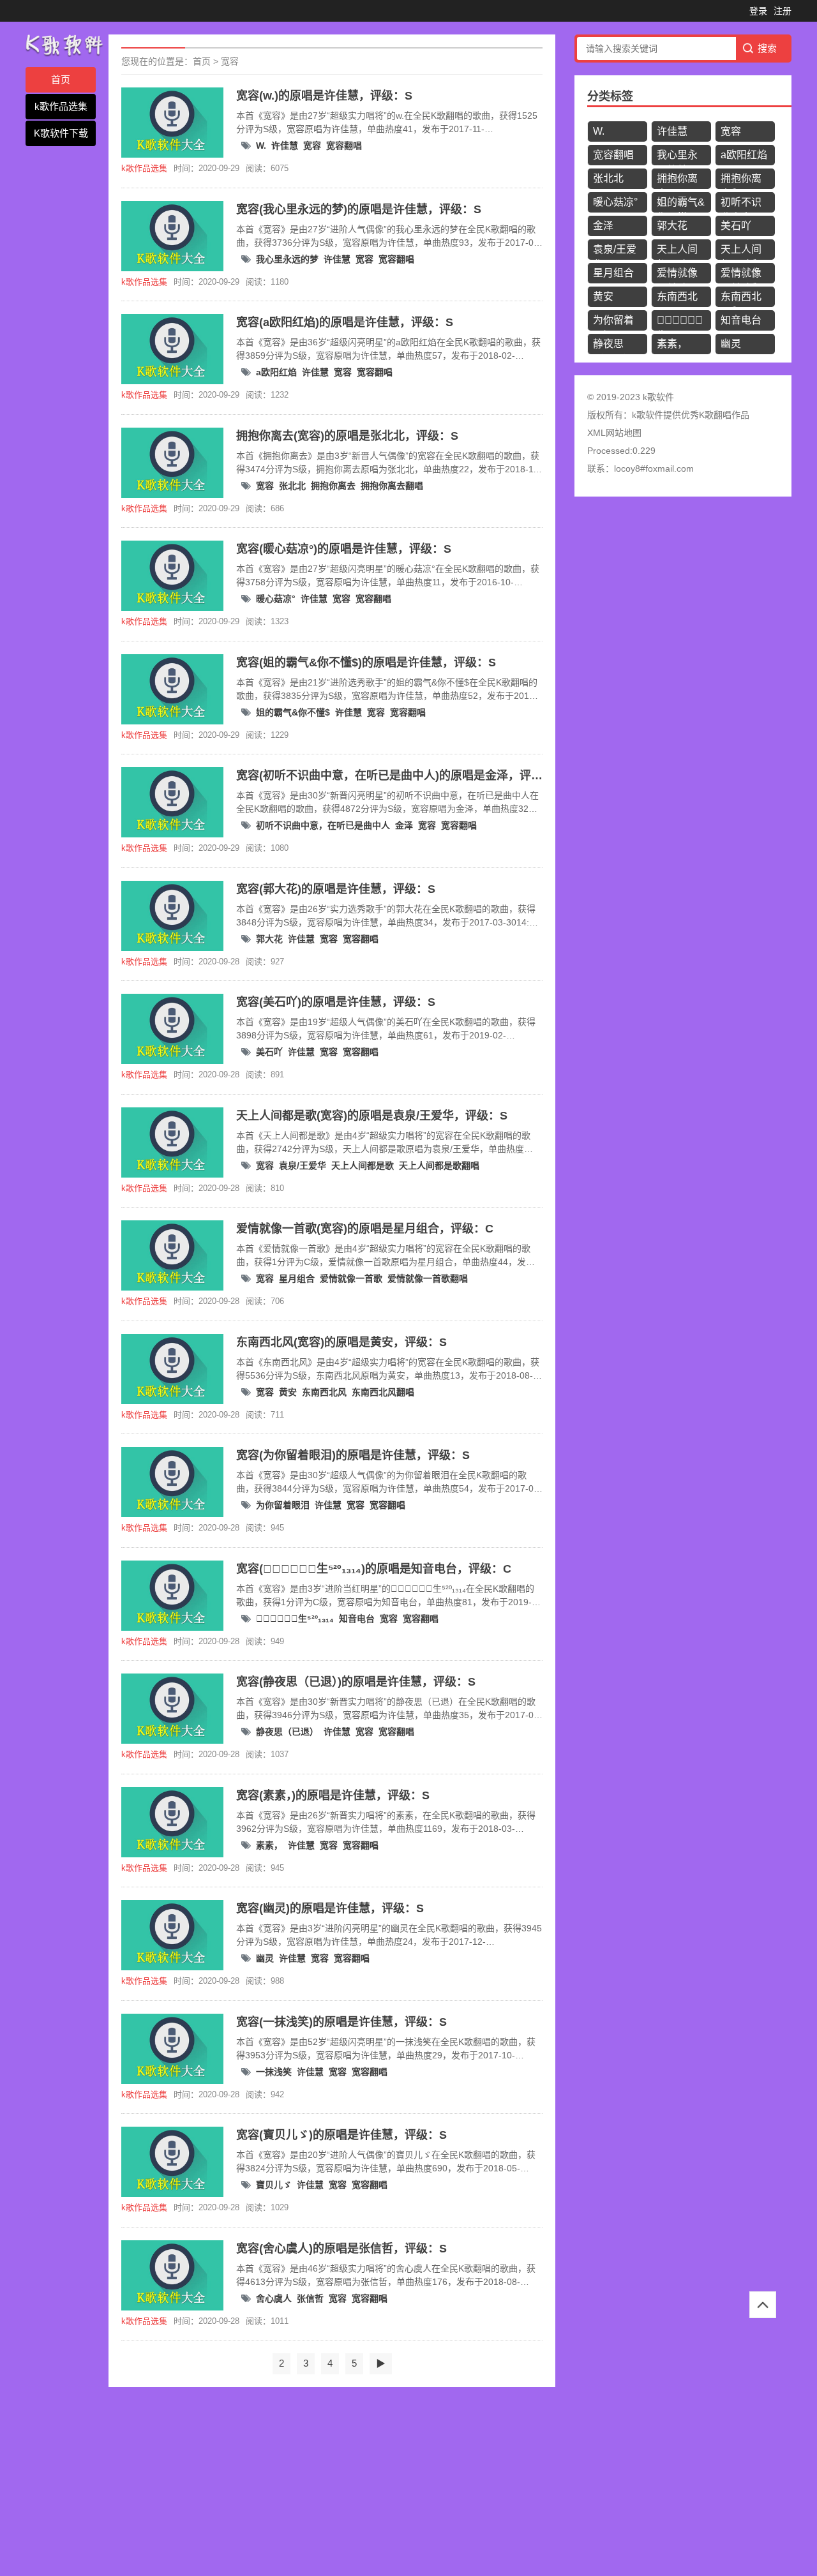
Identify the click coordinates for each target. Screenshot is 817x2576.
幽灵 (265, 1958)
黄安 (288, 1392)
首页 (61, 79)
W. (261, 146)
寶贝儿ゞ (274, 2185)
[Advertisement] (383, 2483)
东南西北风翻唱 (383, 1392)
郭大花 (269, 939)
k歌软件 (648, 415)
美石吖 (269, 1052)
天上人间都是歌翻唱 (439, 1165)
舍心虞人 (274, 2298)
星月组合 (297, 1278)
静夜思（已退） (287, 1732)
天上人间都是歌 (363, 1165)
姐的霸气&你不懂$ (293, 712)
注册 (783, 11)
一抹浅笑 (274, 2072)
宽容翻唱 (344, 146)
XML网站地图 (614, 433)
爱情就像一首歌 (351, 1278)
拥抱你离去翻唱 (392, 486)
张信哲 (310, 2298)
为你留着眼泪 (283, 1505)
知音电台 (357, 1619)
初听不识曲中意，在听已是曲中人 (323, 825)
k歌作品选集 (61, 106)
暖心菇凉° (276, 599)
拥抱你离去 (333, 486)
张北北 (292, 486)
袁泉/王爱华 (303, 1165)
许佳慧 (285, 146)
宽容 (230, 61)
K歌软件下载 (61, 133)
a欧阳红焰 (276, 372)
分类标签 (610, 96)
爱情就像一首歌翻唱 (428, 1278)
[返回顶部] (763, 2305)
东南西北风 (324, 1392)
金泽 (404, 825)
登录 (758, 11)
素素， (269, 1845)
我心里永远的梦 (287, 259)
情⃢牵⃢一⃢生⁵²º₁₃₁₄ (295, 1619)
